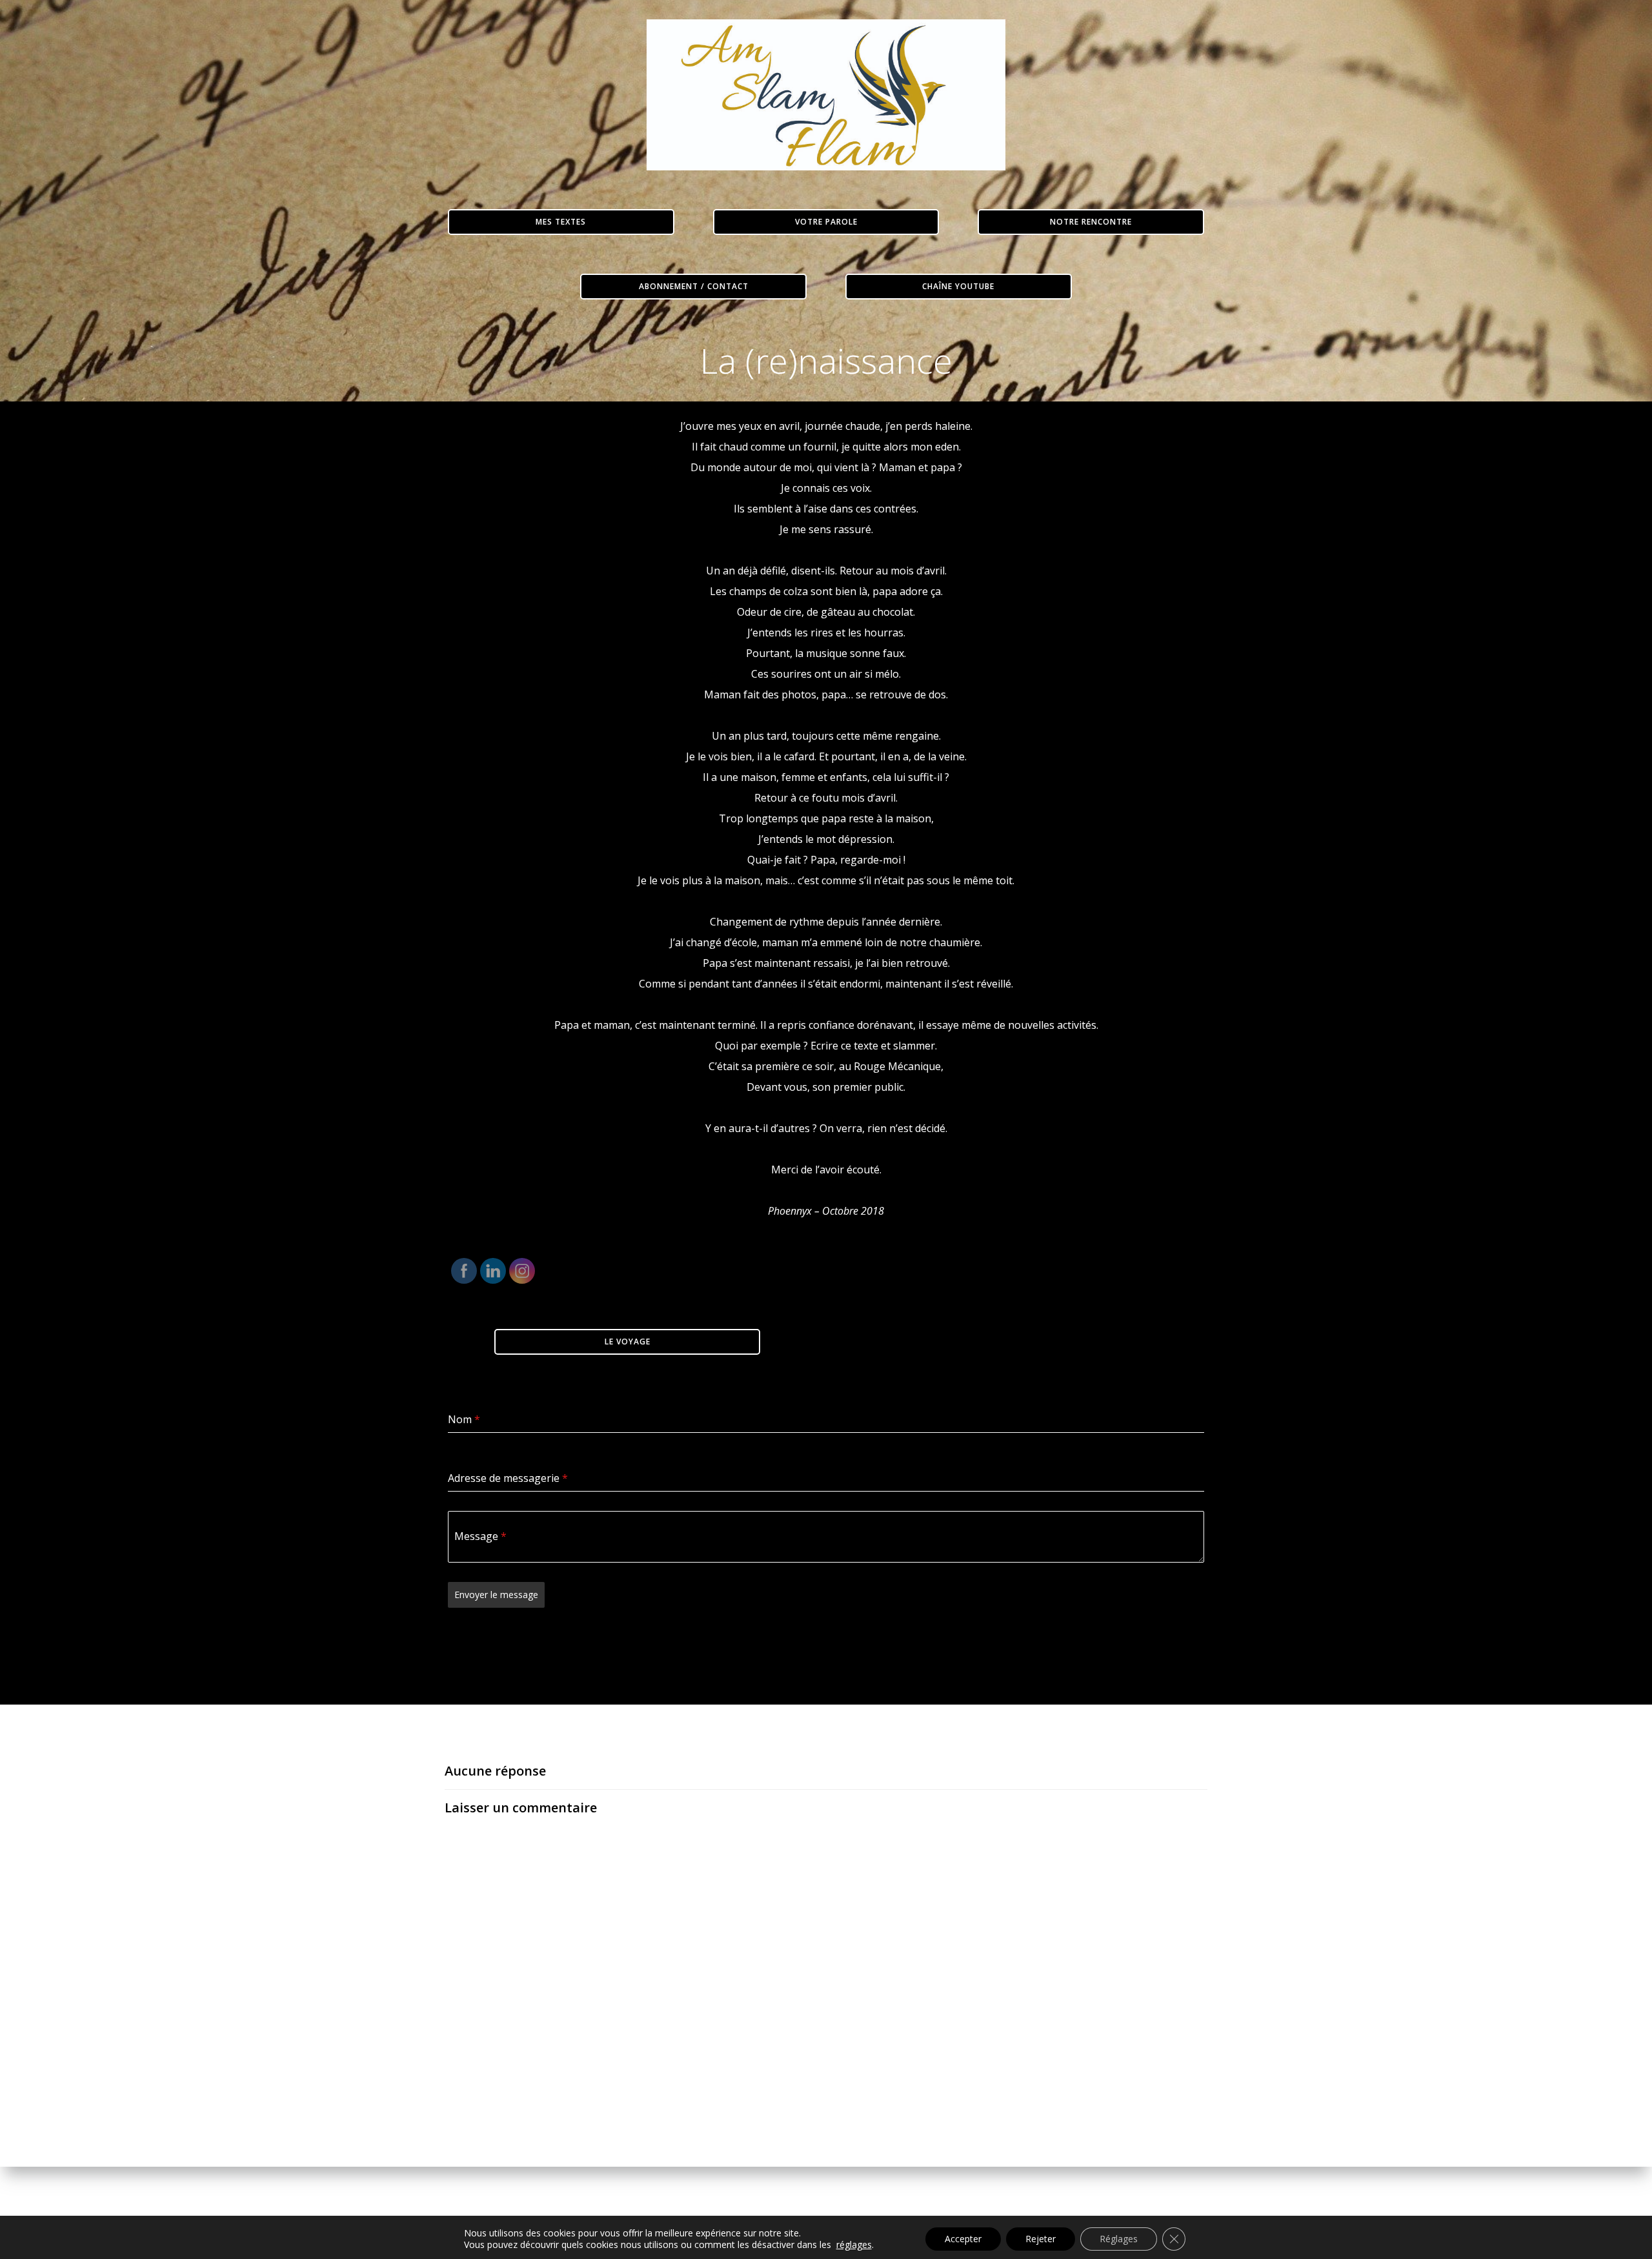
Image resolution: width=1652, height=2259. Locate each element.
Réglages (1119, 2239)
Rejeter (1041, 2239)
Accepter (963, 2239)
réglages (854, 2245)
